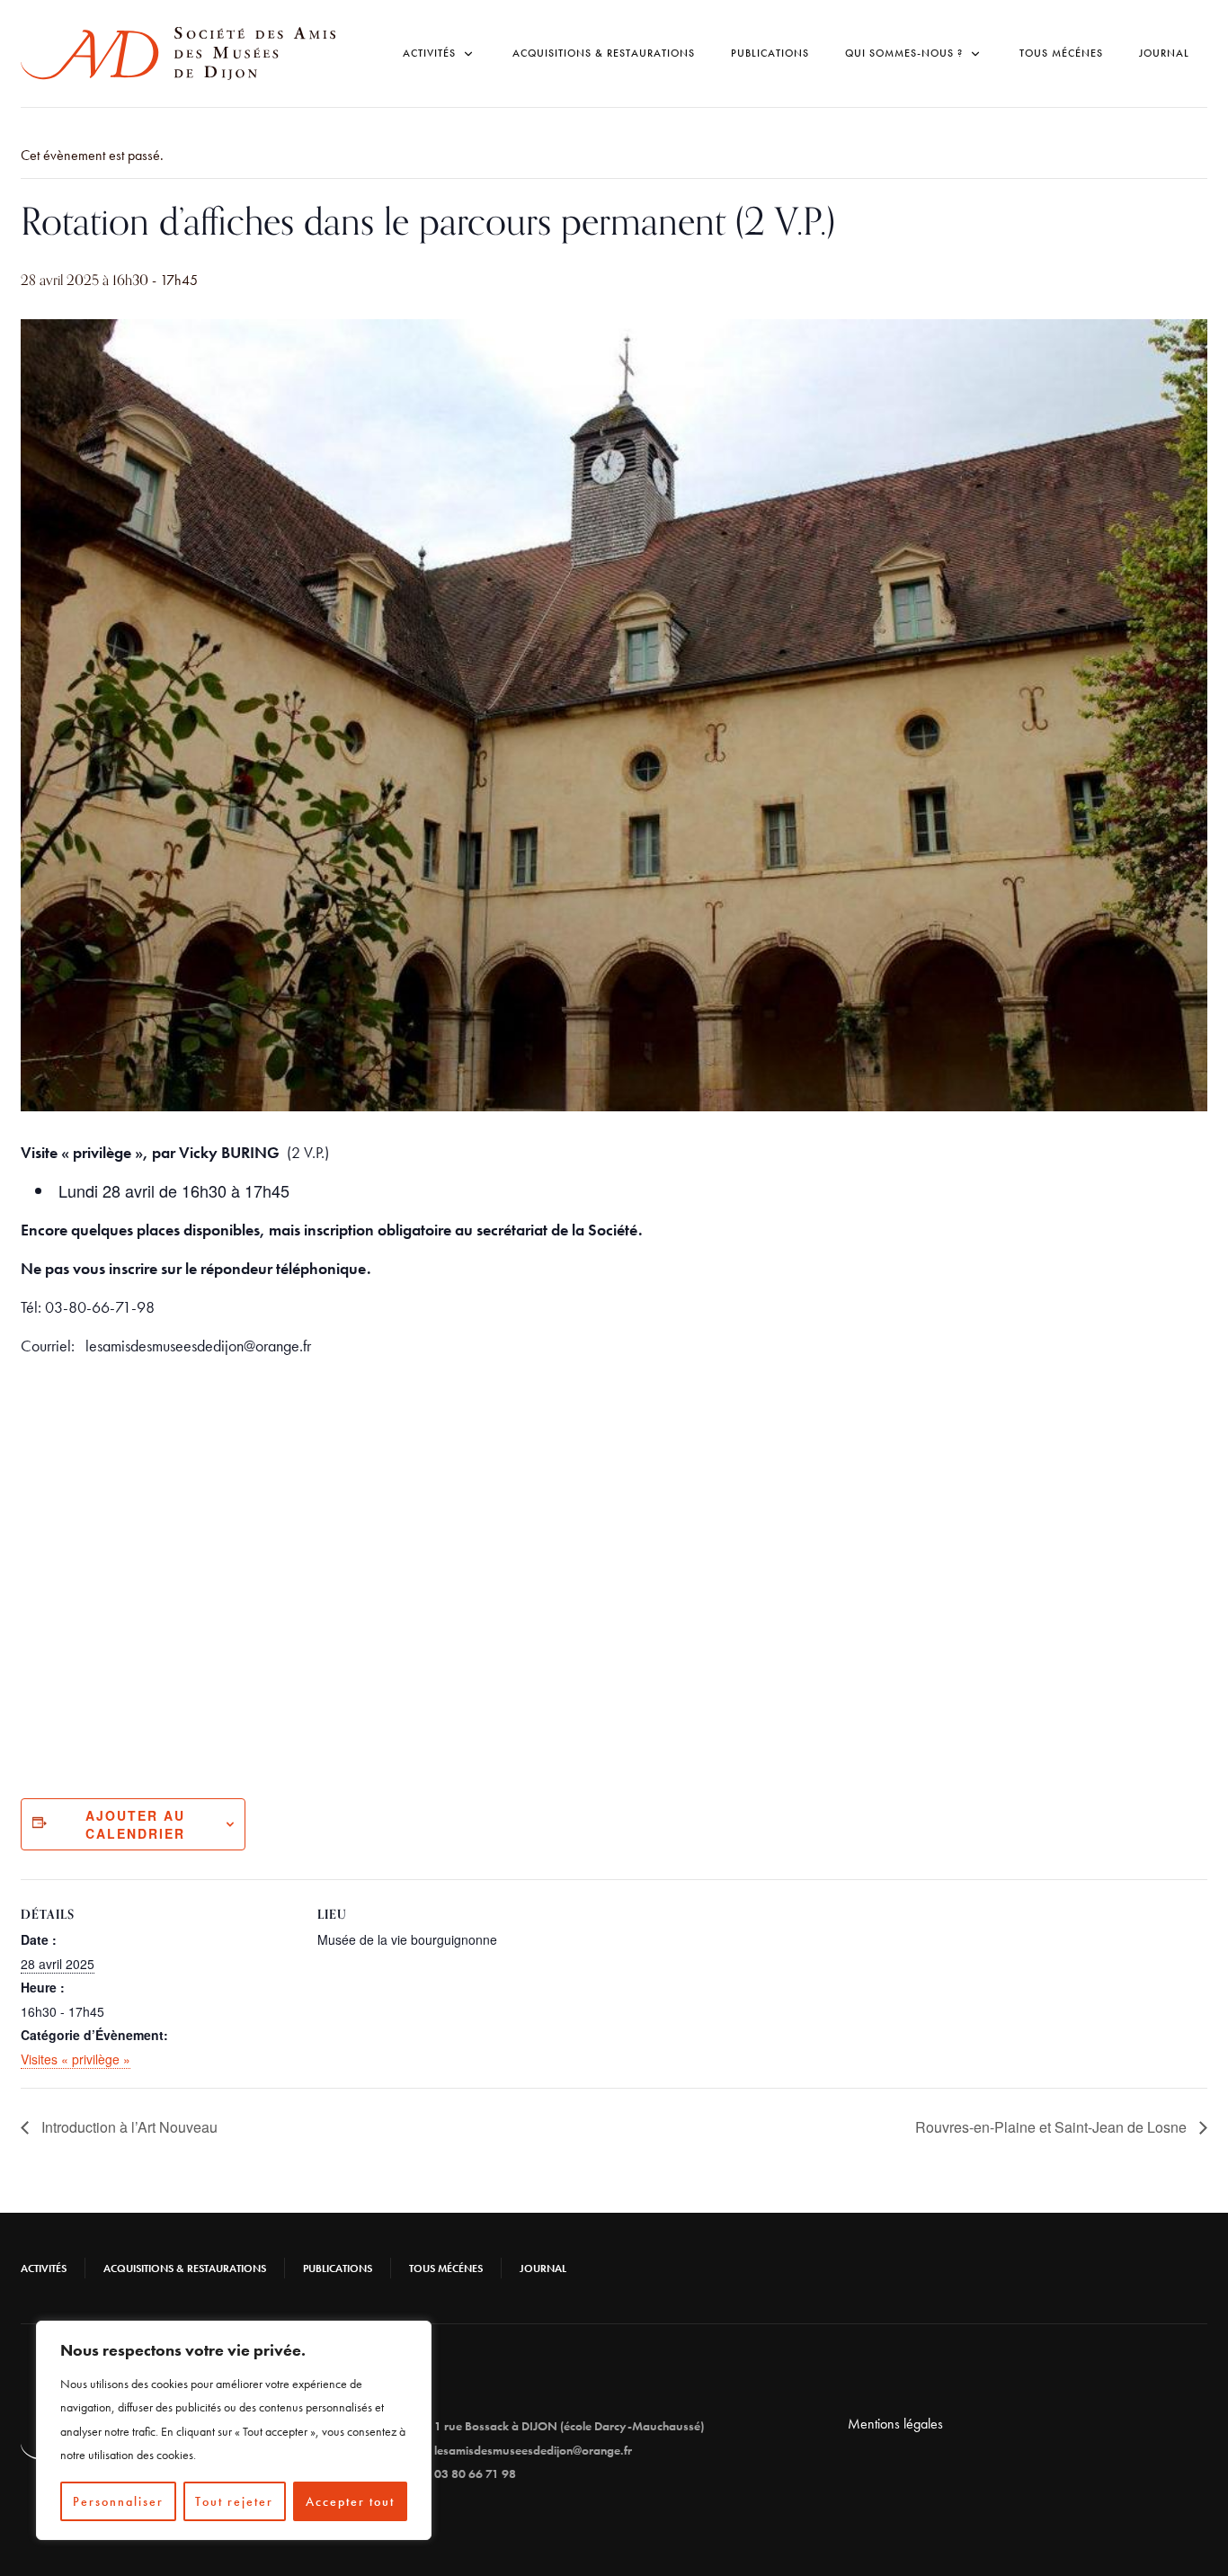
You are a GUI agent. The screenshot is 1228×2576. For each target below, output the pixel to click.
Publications (770, 53)
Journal (1164, 53)
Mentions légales (895, 2424)
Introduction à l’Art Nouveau (128, 2127)
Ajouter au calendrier (135, 1824)
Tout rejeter (234, 2501)
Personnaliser (118, 2501)
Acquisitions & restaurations (604, 53)
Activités (44, 2268)
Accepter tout (350, 2501)
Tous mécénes (1061, 53)
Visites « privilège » (76, 2059)
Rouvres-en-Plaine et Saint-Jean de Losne (1053, 2127)
